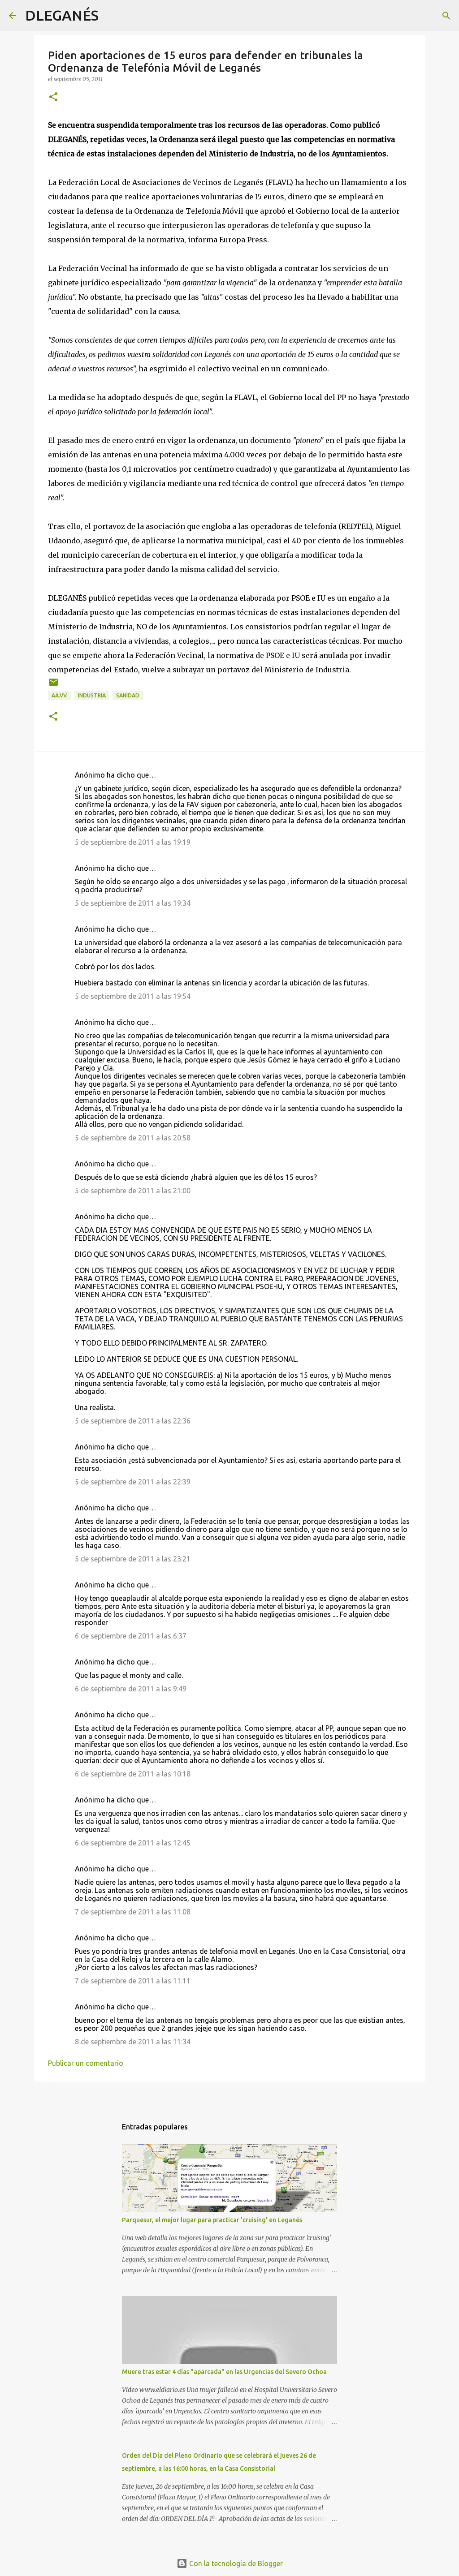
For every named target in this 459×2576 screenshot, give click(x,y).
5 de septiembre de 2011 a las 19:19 (133, 842)
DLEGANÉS (62, 15)
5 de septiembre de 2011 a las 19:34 (133, 903)
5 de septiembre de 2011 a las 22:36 (133, 1421)
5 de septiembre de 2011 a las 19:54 (133, 996)
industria (92, 695)
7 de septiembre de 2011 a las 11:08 (133, 1912)
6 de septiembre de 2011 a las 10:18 (133, 1774)
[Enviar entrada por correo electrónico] (53, 686)
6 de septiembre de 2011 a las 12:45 (133, 1843)
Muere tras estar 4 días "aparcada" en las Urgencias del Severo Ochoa (224, 2372)
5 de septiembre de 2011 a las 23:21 (133, 1559)
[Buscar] (111, 16)
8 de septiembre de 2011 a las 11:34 (133, 2042)
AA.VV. (60, 695)
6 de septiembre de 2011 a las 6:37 (131, 1636)
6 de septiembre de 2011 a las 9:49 (131, 1689)
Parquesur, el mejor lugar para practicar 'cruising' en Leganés (212, 2220)
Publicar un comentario (86, 2063)
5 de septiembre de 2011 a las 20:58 (133, 1138)
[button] (53, 97)
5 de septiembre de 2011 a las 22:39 (133, 1482)
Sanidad (128, 695)
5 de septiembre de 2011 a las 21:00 (133, 1191)
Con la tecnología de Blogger (235, 2563)
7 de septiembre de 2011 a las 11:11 (133, 1981)
